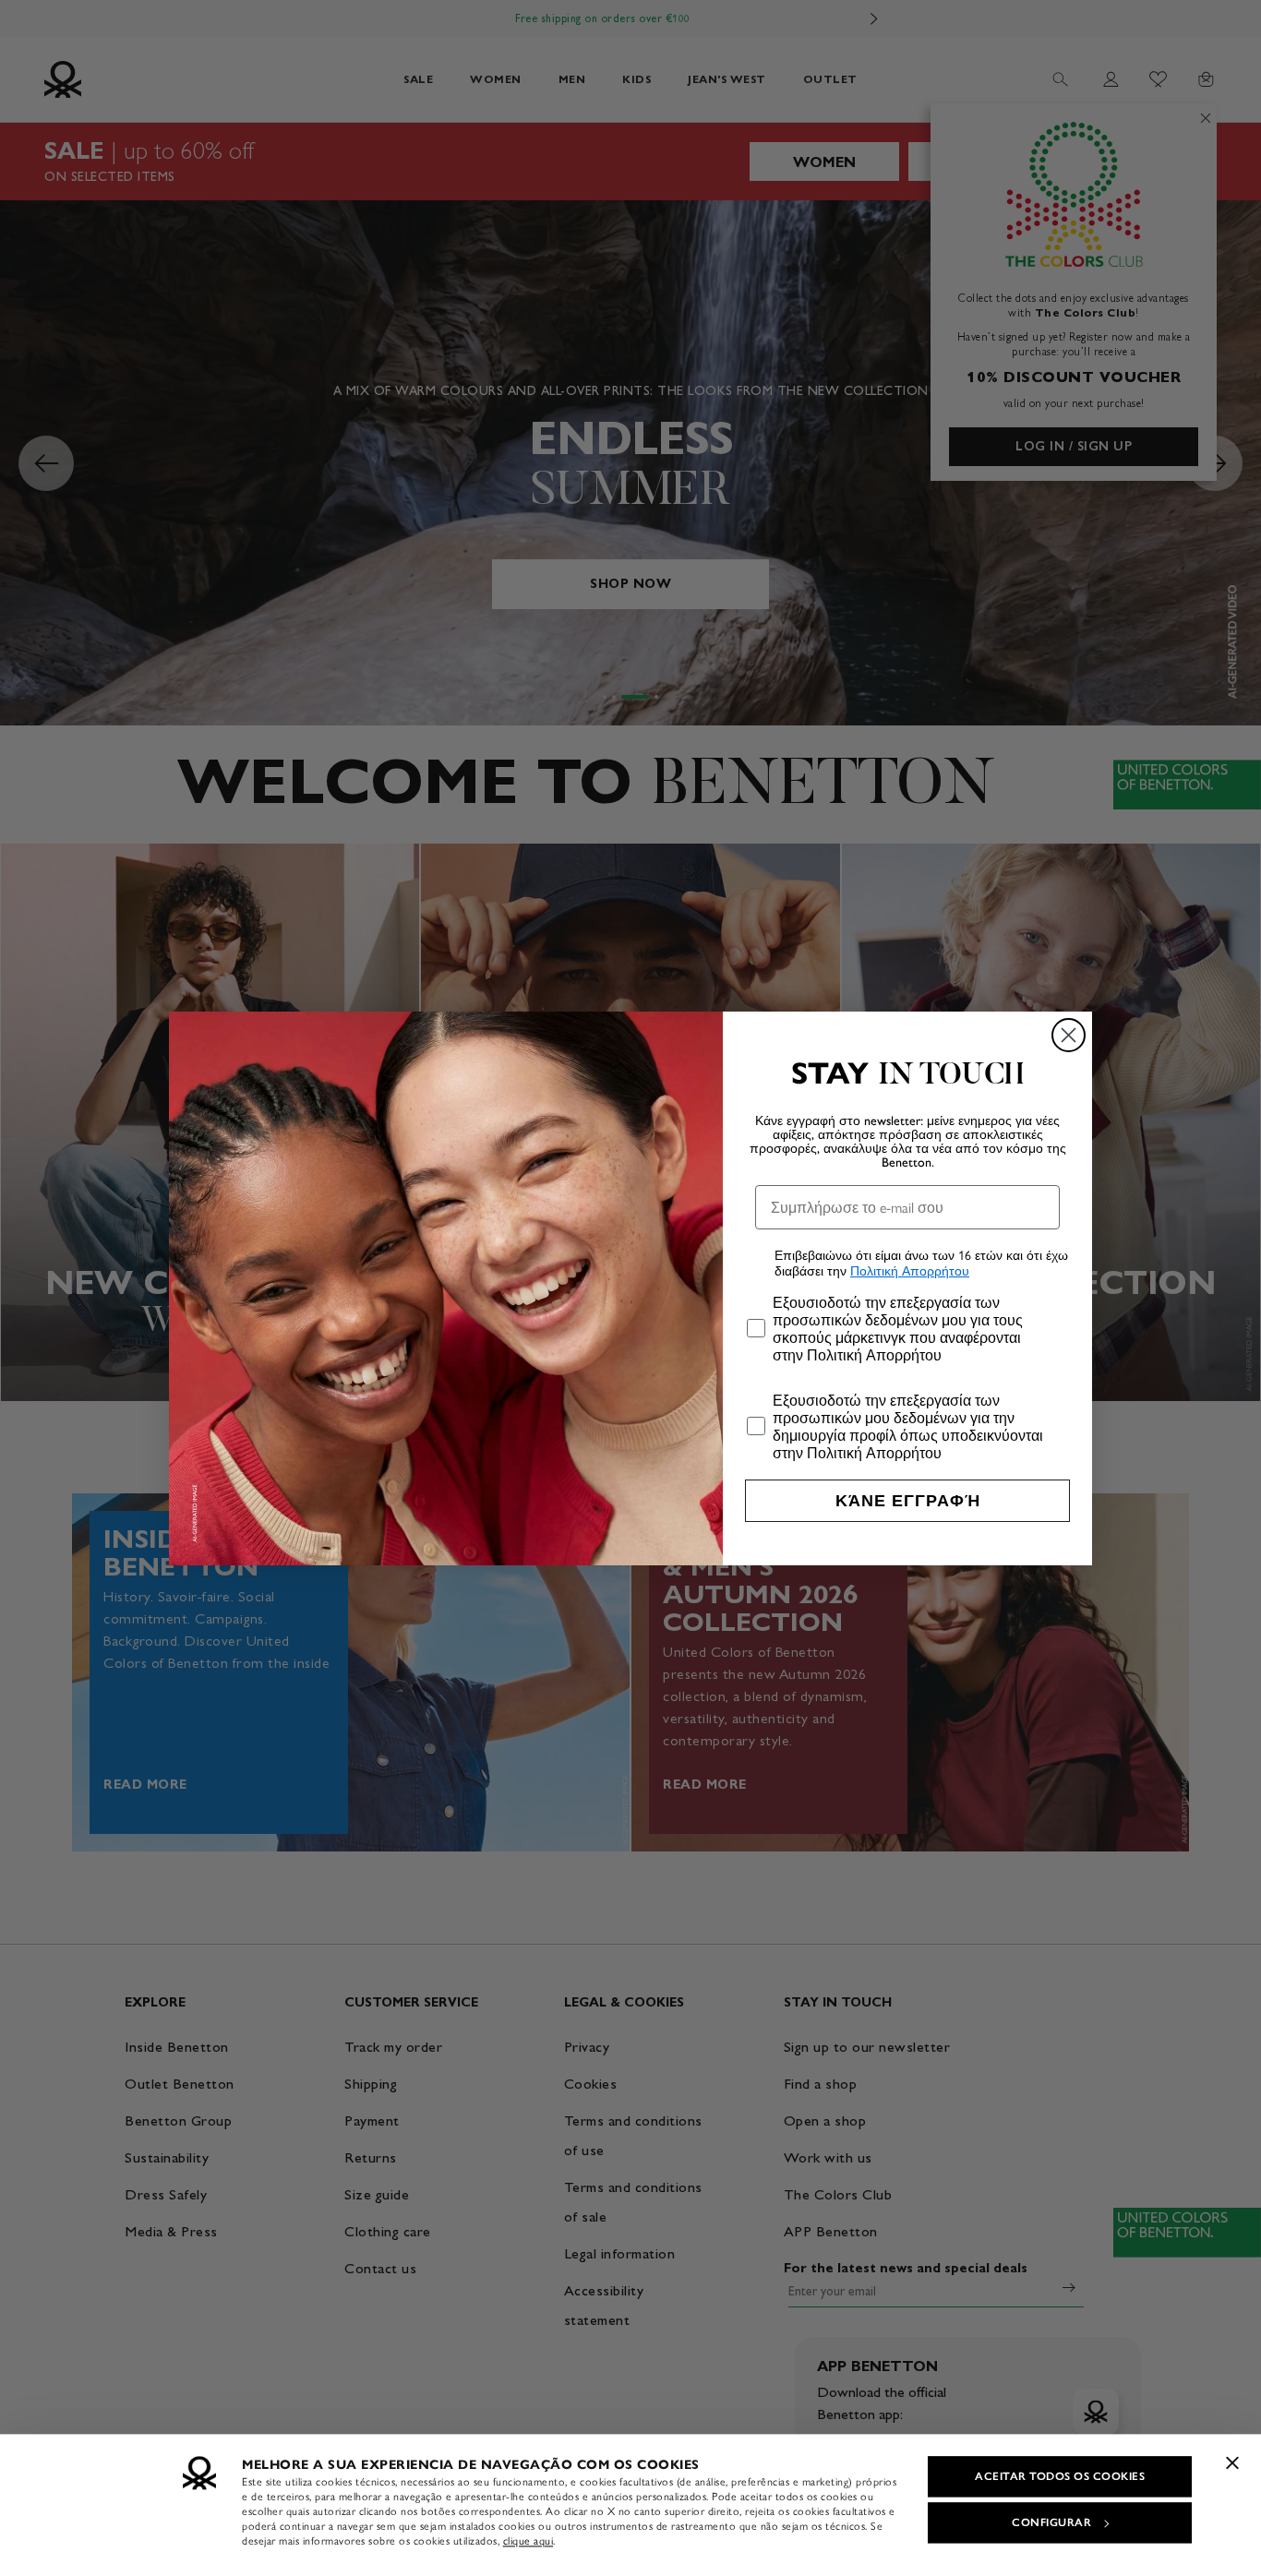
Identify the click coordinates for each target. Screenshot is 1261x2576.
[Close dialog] (1069, 1035)
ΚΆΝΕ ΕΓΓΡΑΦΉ (908, 1501)
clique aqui (528, 2541)
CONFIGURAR (1051, 2522)
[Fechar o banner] (1232, 2462)
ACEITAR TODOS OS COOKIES (1060, 2476)
